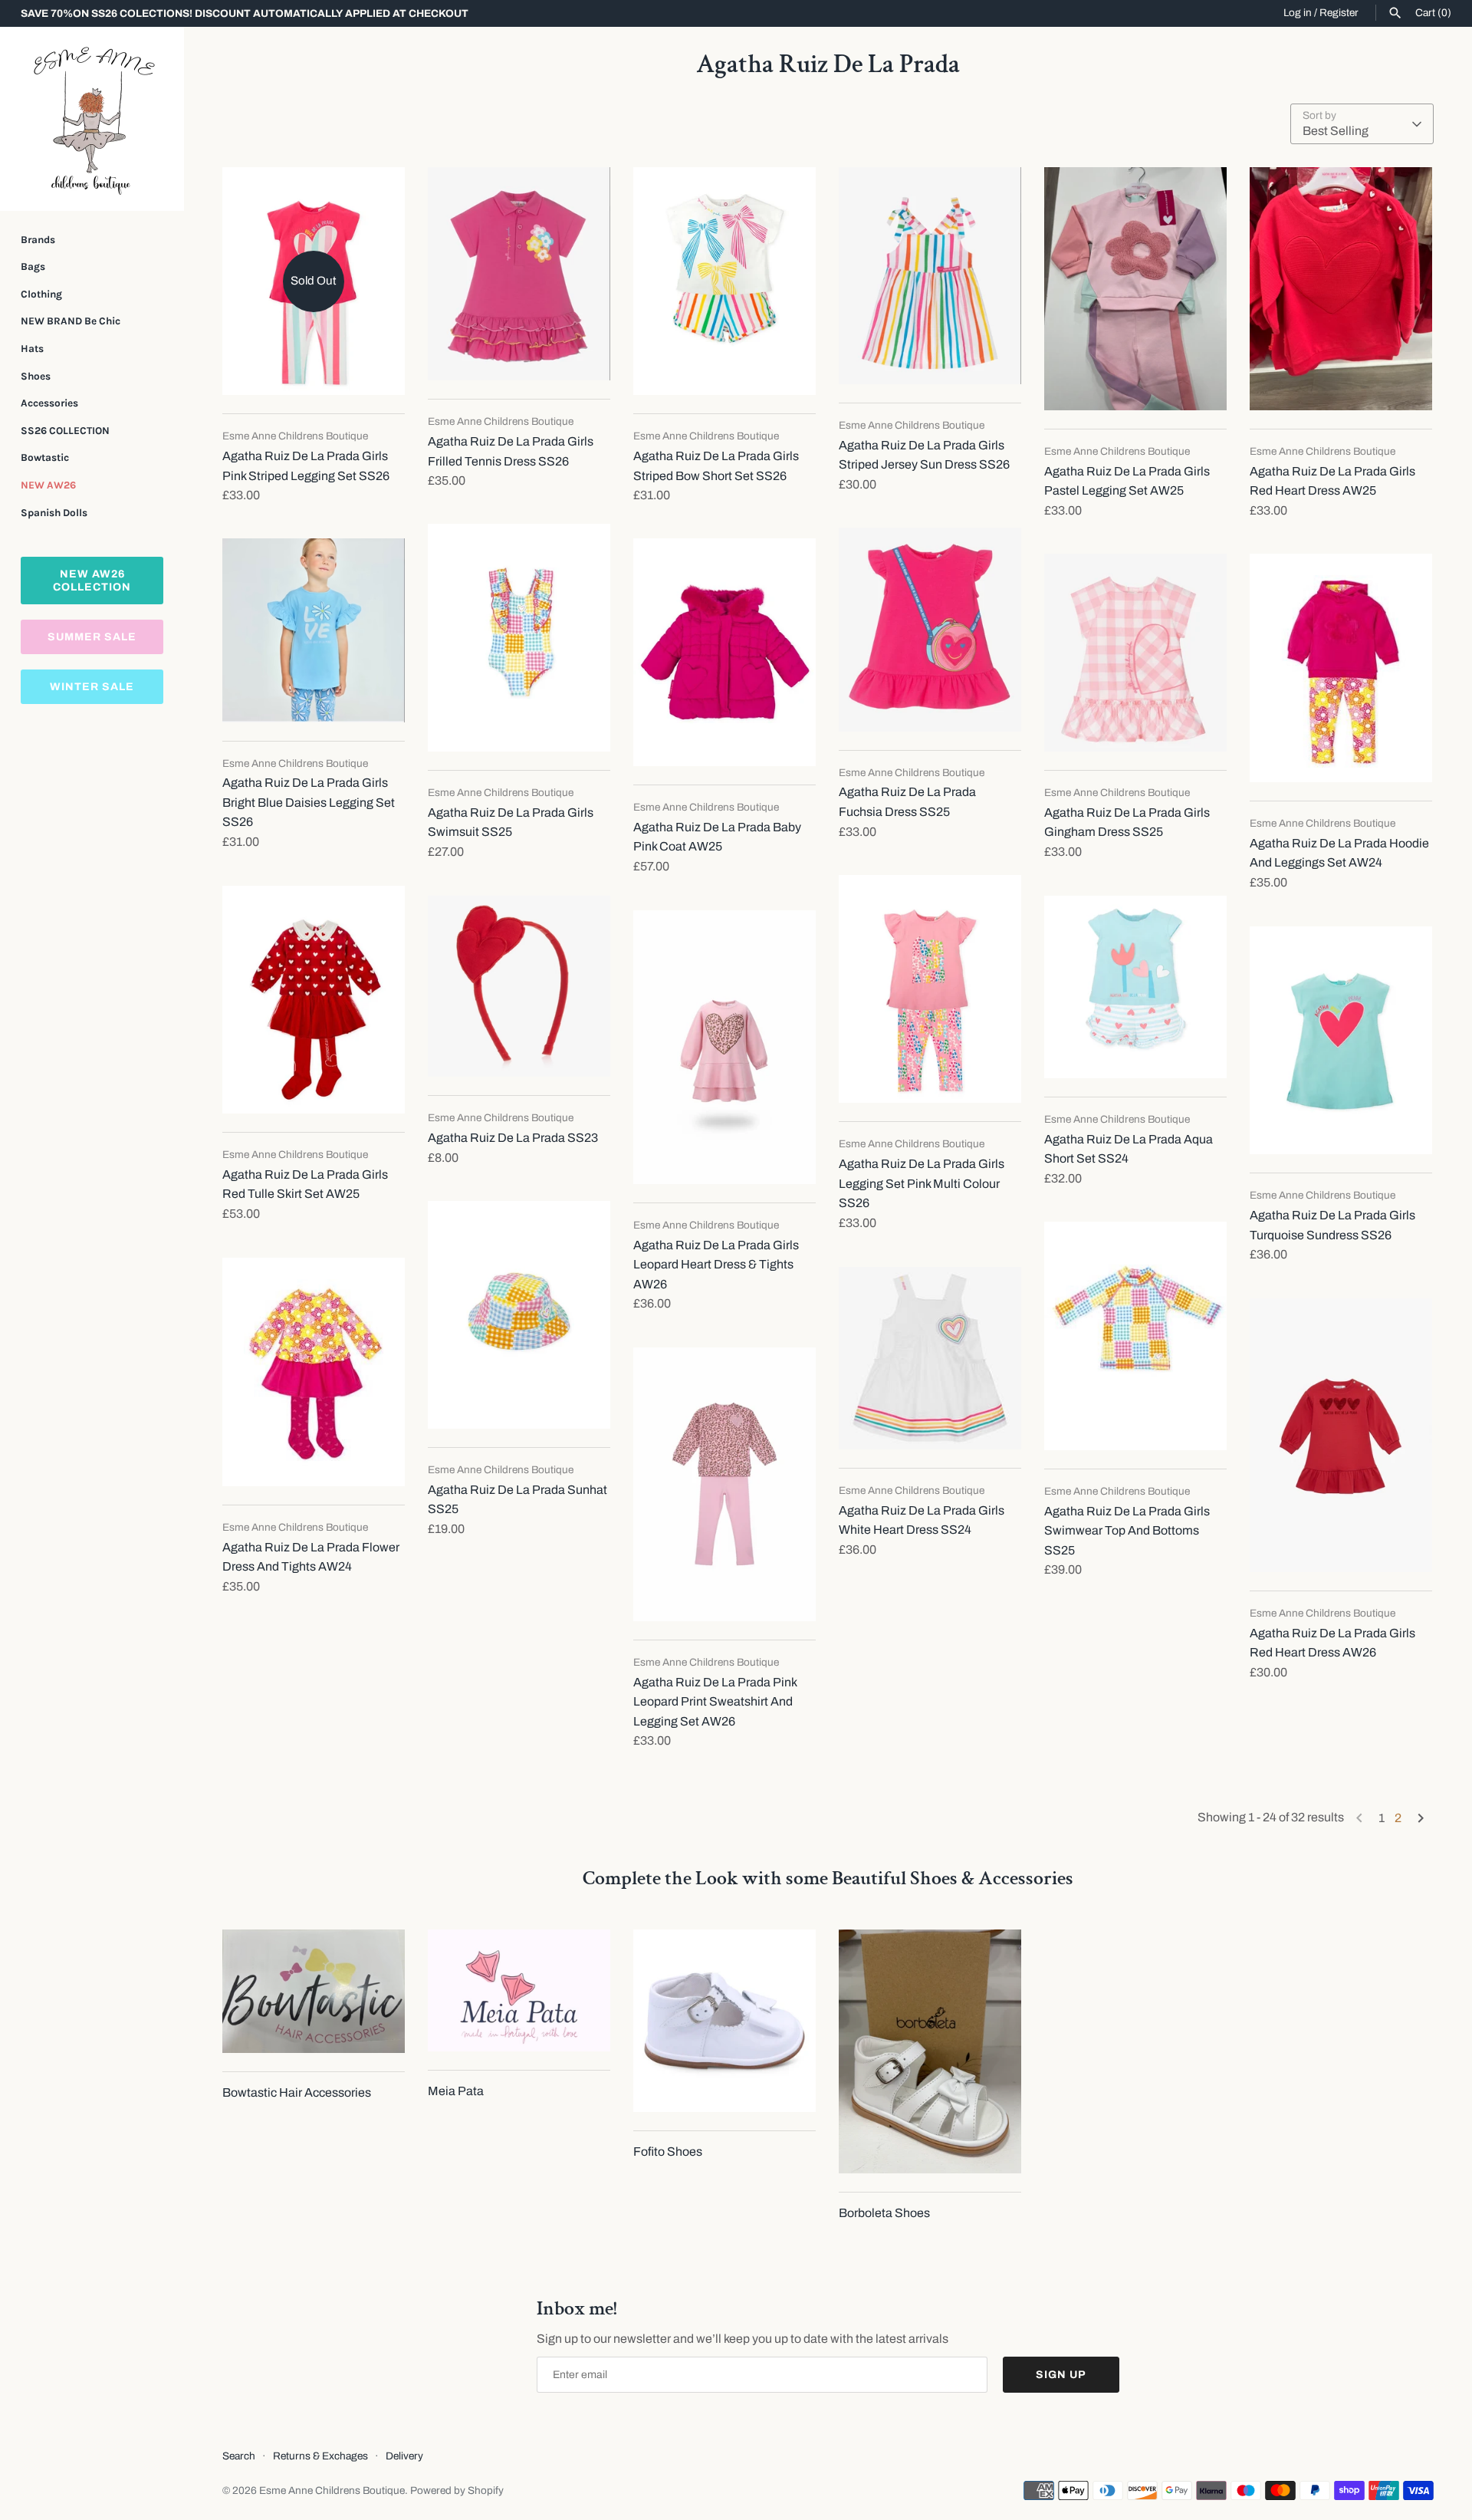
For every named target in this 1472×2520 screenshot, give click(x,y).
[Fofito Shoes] (724, 2021)
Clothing (41, 294)
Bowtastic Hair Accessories (297, 2092)
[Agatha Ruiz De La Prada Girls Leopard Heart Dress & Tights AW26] (724, 1047)
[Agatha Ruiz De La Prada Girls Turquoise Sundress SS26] (1341, 1041)
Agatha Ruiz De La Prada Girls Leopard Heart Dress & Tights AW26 (716, 1265)
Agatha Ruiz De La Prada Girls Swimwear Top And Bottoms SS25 (1127, 1531)
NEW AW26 (48, 485)
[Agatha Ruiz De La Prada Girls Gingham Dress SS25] (1135, 653)
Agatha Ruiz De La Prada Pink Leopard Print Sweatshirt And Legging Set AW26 (715, 1702)
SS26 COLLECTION (65, 431)
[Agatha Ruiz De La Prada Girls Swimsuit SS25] (519, 638)
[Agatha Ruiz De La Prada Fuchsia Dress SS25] (930, 630)
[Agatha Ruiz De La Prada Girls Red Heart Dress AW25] (1341, 289)
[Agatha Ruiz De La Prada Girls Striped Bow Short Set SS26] (724, 281)
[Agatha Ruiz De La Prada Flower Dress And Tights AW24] (314, 1372)
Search (239, 2456)
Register (1339, 13)
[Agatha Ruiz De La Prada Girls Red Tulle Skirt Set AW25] (314, 1000)
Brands (38, 240)
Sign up (1061, 2375)
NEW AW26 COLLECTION (92, 581)
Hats (32, 349)
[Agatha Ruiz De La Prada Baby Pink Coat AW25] (724, 652)
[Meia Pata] (519, 1990)
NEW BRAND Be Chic (71, 321)
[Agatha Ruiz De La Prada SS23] (519, 986)
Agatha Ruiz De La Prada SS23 (513, 1138)
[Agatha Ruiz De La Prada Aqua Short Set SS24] (1135, 987)
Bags (33, 266)
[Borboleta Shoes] (930, 2051)
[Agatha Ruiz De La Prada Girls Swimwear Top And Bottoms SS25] (1135, 1336)
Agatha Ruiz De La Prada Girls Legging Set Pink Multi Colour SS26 (922, 1183)
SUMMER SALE (92, 637)
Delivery (404, 2456)
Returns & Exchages (320, 2456)
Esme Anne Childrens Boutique (332, 2490)
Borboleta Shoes (884, 2213)
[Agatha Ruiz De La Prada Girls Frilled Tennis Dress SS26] (519, 274)
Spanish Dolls (54, 513)
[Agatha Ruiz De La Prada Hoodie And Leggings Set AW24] (1341, 668)
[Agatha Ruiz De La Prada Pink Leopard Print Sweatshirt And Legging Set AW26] (724, 1484)
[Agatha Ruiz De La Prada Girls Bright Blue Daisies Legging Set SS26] (314, 630)
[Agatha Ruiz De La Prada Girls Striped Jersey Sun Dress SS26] (930, 276)
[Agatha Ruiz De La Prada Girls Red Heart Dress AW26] (1341, 1435)
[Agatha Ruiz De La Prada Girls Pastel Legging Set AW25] (1135, 289)
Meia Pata (456, 2091)
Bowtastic (45, 457)
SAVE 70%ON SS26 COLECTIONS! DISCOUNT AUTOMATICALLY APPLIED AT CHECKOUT (245, 13)
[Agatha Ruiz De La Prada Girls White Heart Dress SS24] (930, 1358)
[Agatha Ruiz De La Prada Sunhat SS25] (519, 1315)
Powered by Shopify (457, 2490)
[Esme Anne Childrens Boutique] (92, 119)
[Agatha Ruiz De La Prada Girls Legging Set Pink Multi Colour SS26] (930, 989)
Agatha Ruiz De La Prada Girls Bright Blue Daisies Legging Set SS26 (309, 802)
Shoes (36, 376)
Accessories (49, 403)
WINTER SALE (92, 687)
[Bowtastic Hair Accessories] (314, 1991)
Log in (1298, 13)
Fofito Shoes (668, 2152)
